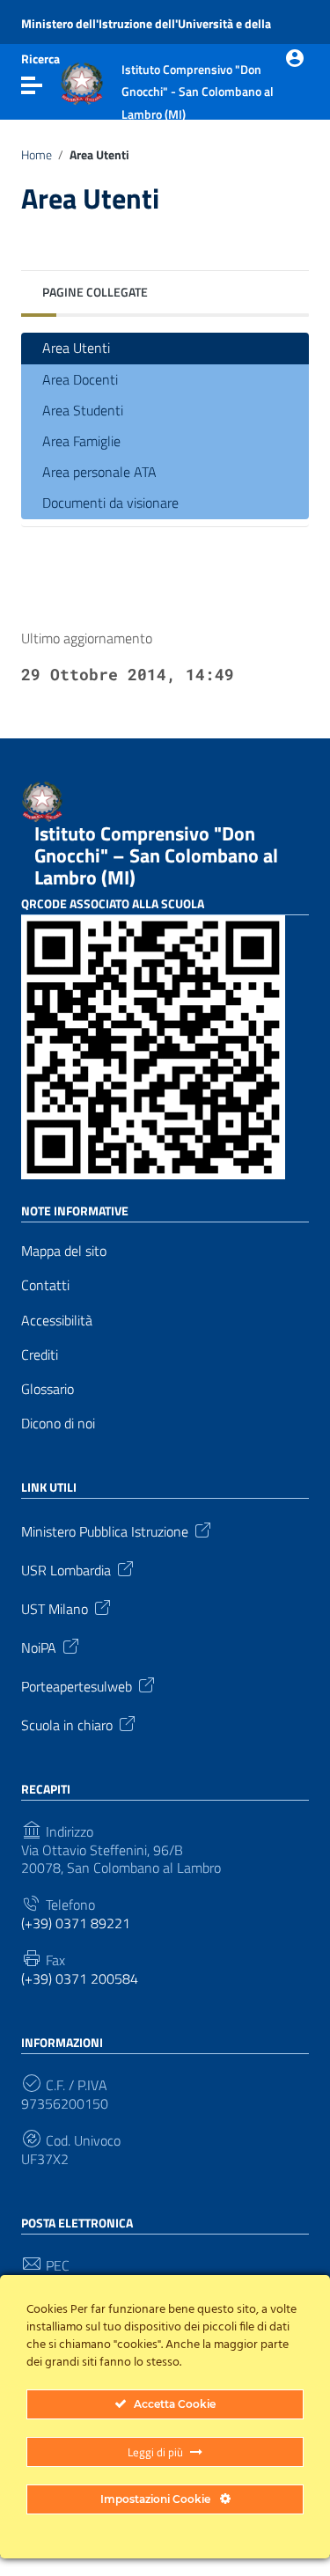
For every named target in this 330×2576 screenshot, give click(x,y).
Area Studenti (83, 410)
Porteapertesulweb (77, 1685)
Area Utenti (76, 348)
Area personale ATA (99, 472)
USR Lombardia (66, 1569)
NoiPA (39, 1647)
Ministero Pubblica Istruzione (105, 1530)
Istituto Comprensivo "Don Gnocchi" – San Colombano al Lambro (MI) (156, 855)
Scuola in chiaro (67, 1724)
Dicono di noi (58, 1424)
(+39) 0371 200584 (80, 1979)
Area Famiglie (81, 441)
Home (37, 155)
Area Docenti (80, 379)
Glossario (48, 1389)
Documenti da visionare (110, 503)
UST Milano (55, 1608)
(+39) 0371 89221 (76, 1923)
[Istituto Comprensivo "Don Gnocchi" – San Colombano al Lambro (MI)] (82, 82)
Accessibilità (57, 1321)
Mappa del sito (64, 1251)
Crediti (40, 1355)
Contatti (45, 1285)
